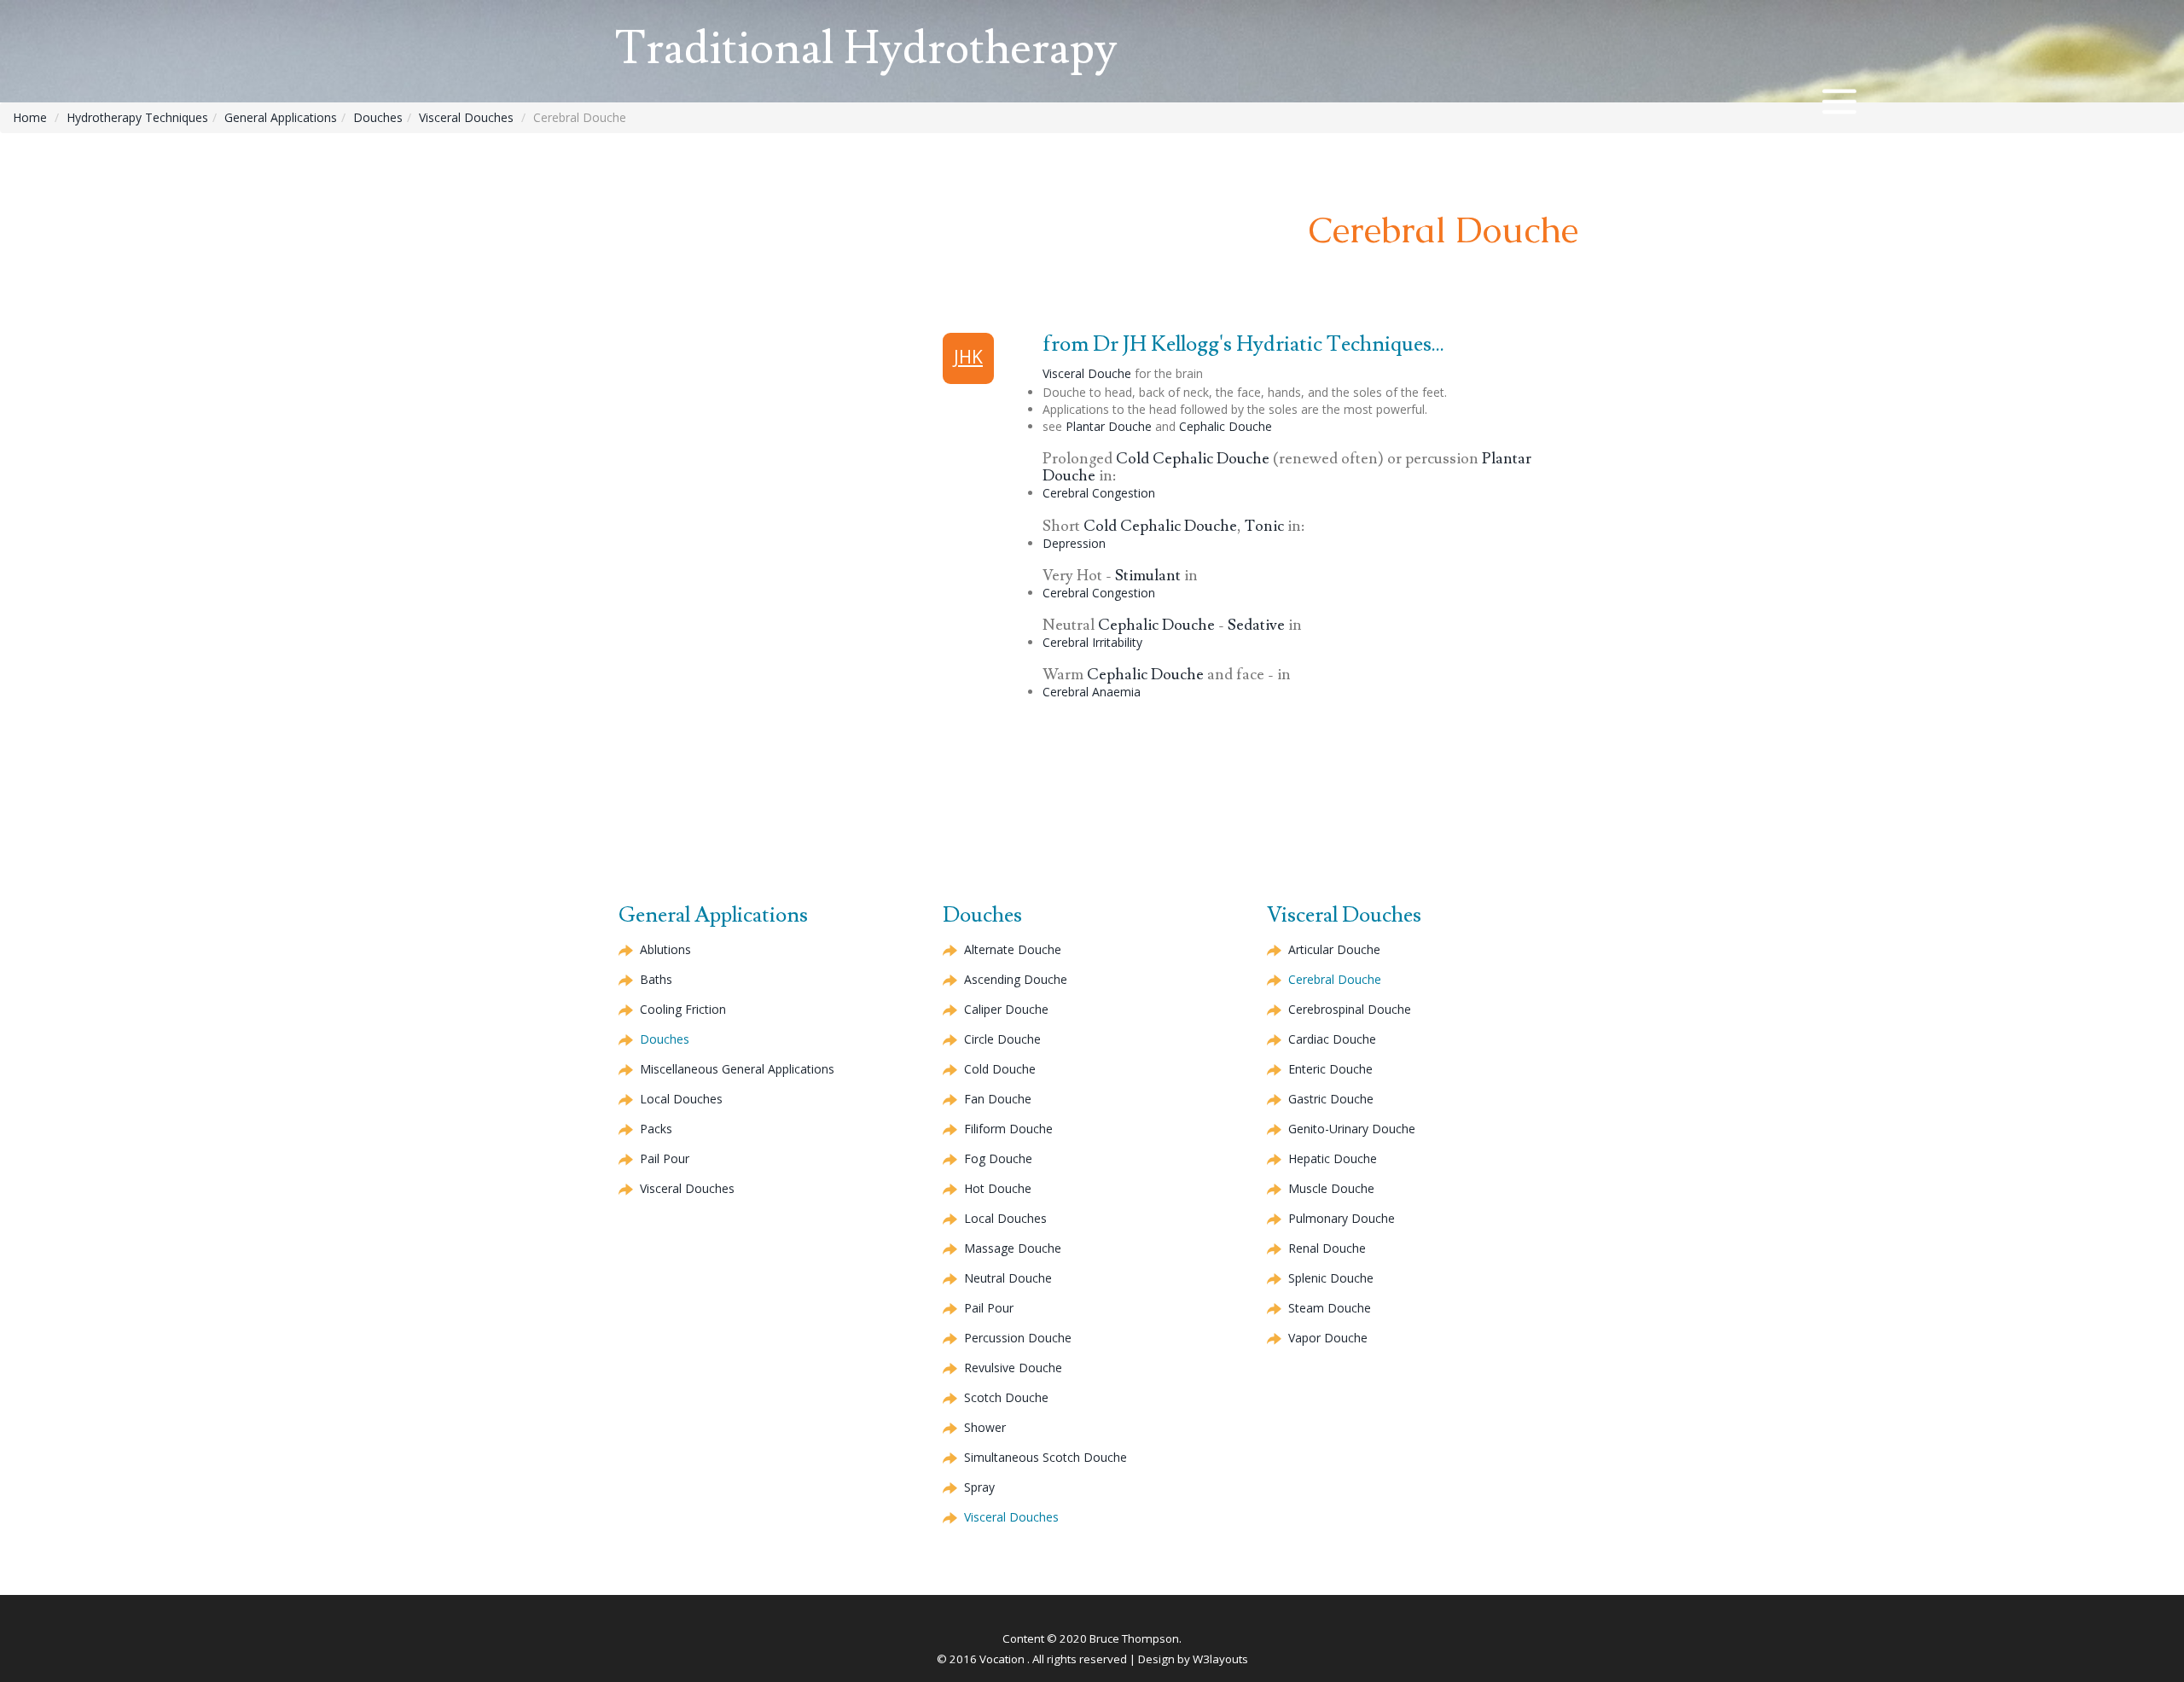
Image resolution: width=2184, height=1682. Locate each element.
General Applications (281, 117)
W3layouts (1220, 1659)
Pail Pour (665, 1158)
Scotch (1006, 1397)
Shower (985, 1427)
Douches (378, 117)
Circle (1002, 1039)
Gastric (1331, 1099)
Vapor (1328, 1338)
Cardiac (1332, 1039)
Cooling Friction (683, 1009)
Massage (1013, 1248)
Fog (998, 1158)
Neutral (1008, 1278)
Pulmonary (1342, 1218)
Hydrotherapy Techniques (137, 117)
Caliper (1006, 1009)
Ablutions (665, 949)
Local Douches (681, 1099)
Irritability (1092, 642)
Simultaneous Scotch (1046, 1457)
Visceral (1087, 373)
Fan (998, 1099)
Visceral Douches (466, 117)
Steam (1330, 1308)
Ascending (1016, 979)
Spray (979, 1487)
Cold (1193, 459)
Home (30, 117)
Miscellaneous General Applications (737, 1069)
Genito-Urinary (1352, 1129)
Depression (1074, 543)
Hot (998, 1188)
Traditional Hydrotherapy (866, 49)
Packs (656, 1129)
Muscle (1331, 1188)
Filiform (1008, 1129)
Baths (656, 979)
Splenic (1331, 1278)
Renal (1327, 1248)
